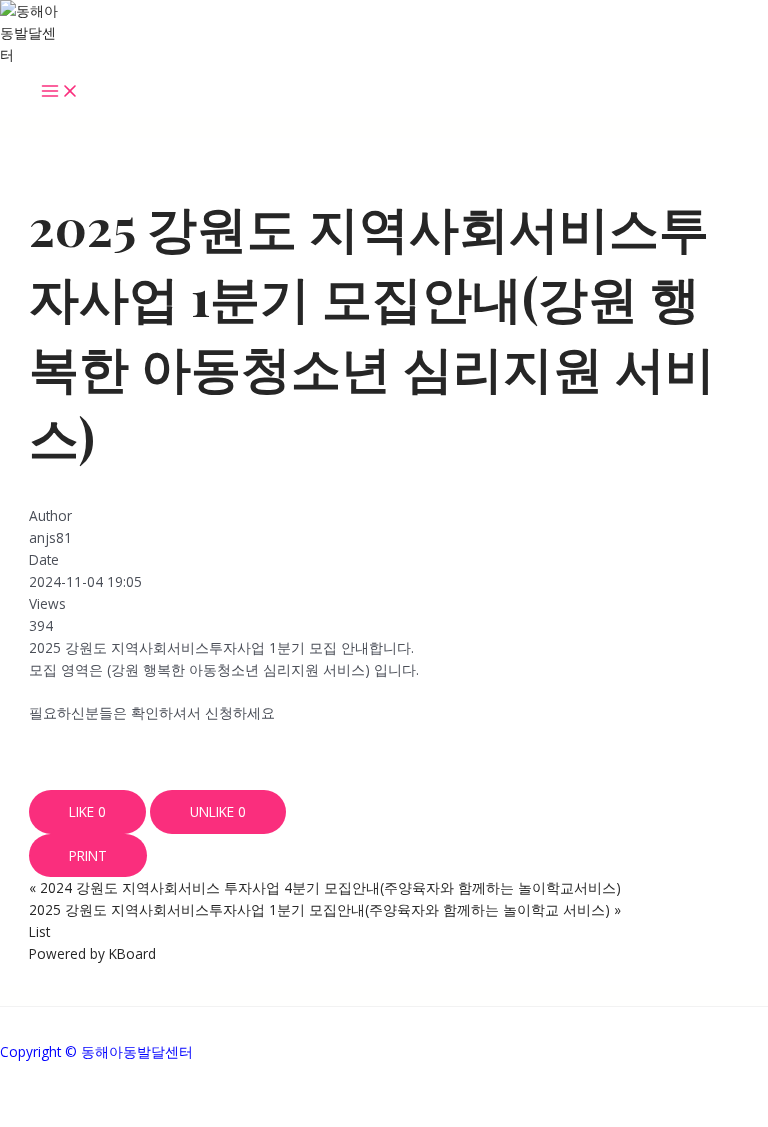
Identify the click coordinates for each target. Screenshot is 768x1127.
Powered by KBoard (92, 953)
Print (88, 855)
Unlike (218, 811)
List (39, 931)
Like (87, 811)
